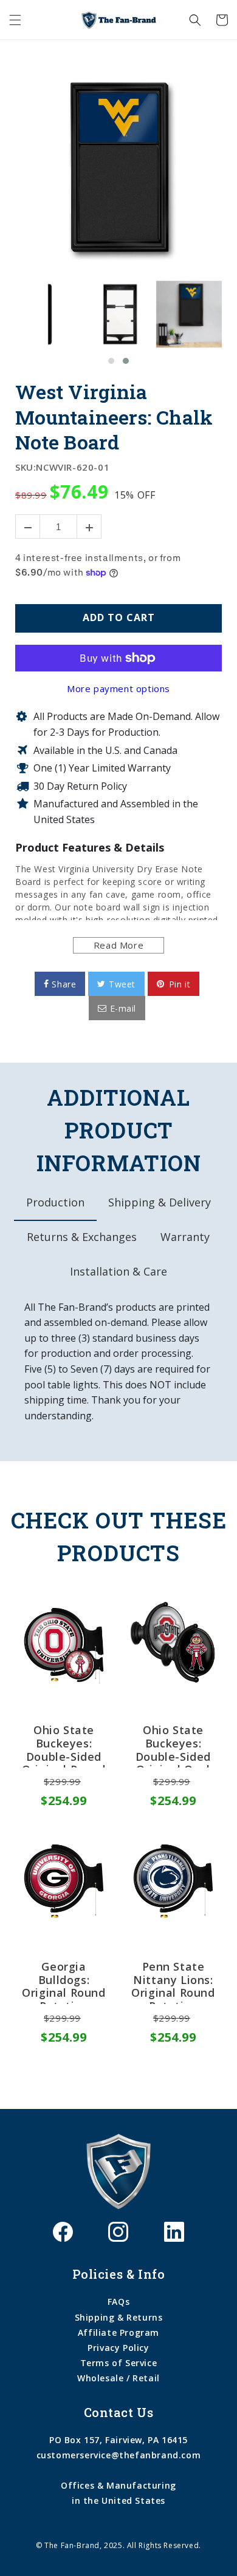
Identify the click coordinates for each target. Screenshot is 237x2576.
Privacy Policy (118, 2348)
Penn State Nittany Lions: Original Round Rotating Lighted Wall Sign (173, 1982)
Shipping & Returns (119, 2317)
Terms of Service (119, 2363)
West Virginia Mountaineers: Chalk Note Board (114, 417)
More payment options (118, 688)
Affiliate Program (118, 2332)
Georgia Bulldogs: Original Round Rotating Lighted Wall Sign (64, 1982)
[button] (15, 20)
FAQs (118, 2302)
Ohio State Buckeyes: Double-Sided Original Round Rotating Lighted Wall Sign (64, 1746)
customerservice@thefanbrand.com (119, 2455)
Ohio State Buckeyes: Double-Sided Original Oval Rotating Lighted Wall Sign (173, 1746)
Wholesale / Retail (118, 2378)
